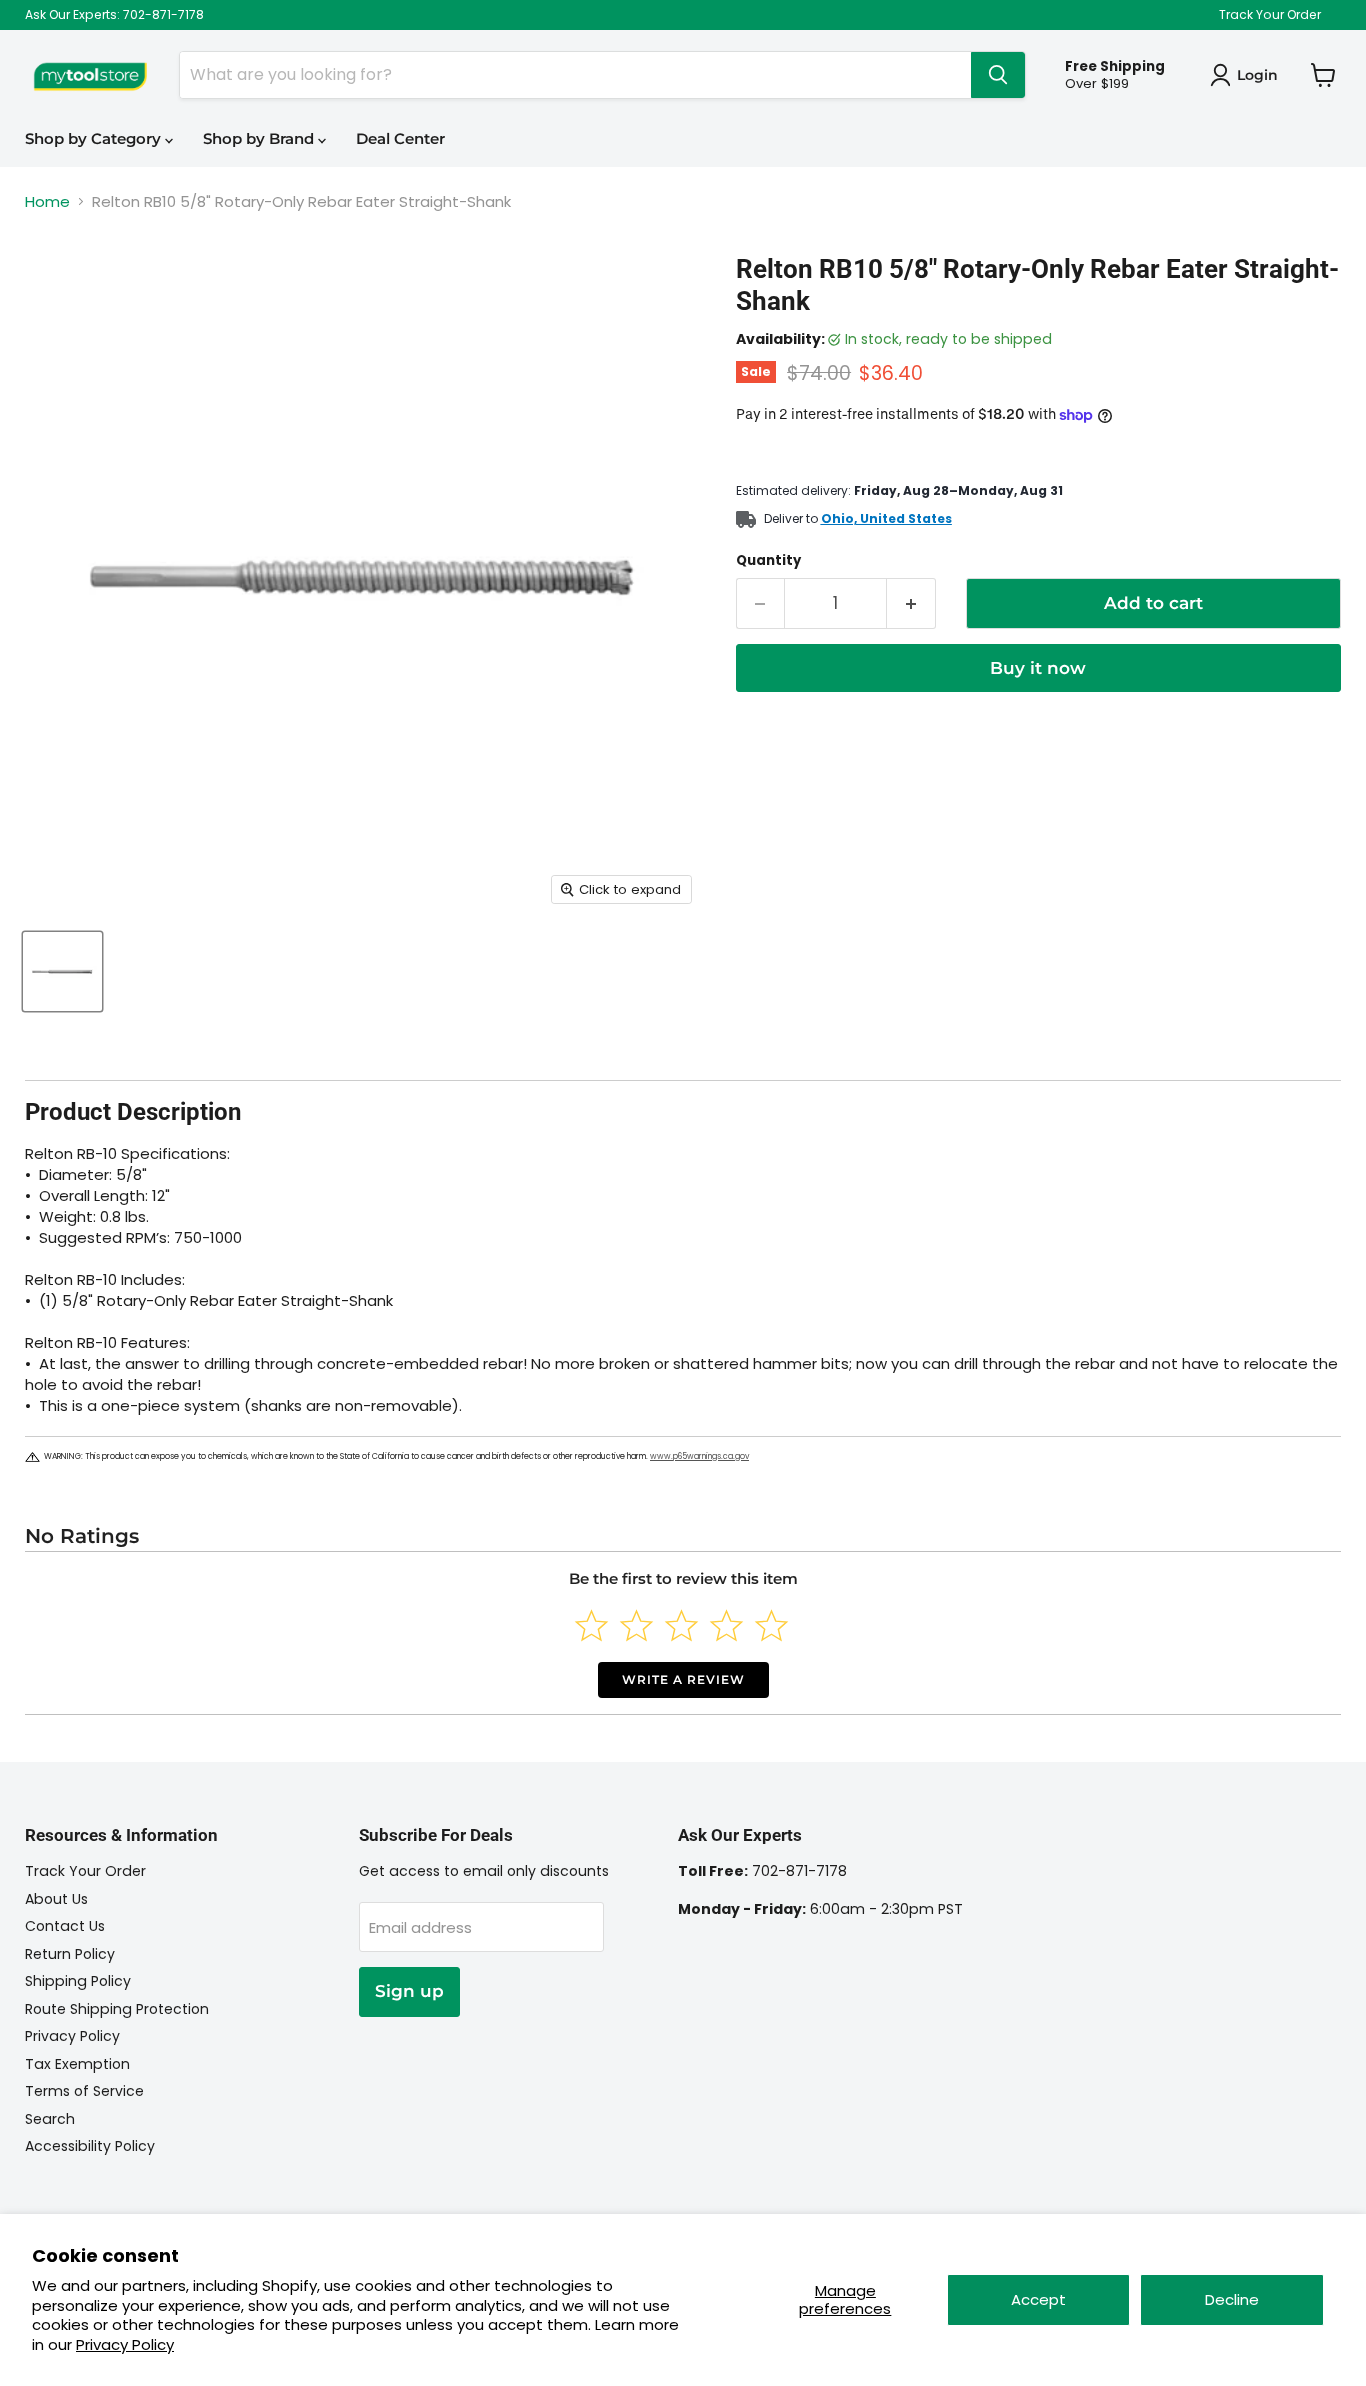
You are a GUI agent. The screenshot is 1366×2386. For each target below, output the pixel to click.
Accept (1038, 2299)
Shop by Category (95, 138)
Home (47, 201)
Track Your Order (1270, 15)
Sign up (409, 1991)
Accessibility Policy (90, 2146)
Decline (1232, 2299)
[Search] (998, 75)
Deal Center (400, 138)
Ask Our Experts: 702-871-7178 (114, 15)
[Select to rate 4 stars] (726, 1625)
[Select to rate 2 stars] (636, 1625)
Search (50, 2119)
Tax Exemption (77, 2064)
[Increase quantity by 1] (911, 603)
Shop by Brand (260, 138)
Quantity (768, 560)
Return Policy (70, 1954)
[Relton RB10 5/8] (62, 971)
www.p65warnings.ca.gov (699, 1456)
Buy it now (1038, 668)
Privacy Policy (125, 2344)
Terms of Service (84, 2091)
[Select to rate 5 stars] (771, 1625)
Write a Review (683, 1679)
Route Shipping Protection (117, 2009)
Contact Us (65, 1926)
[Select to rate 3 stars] (681, 1625)
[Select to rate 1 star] (591, 1625)
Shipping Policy (78, 1981)
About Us (56, 1899)
